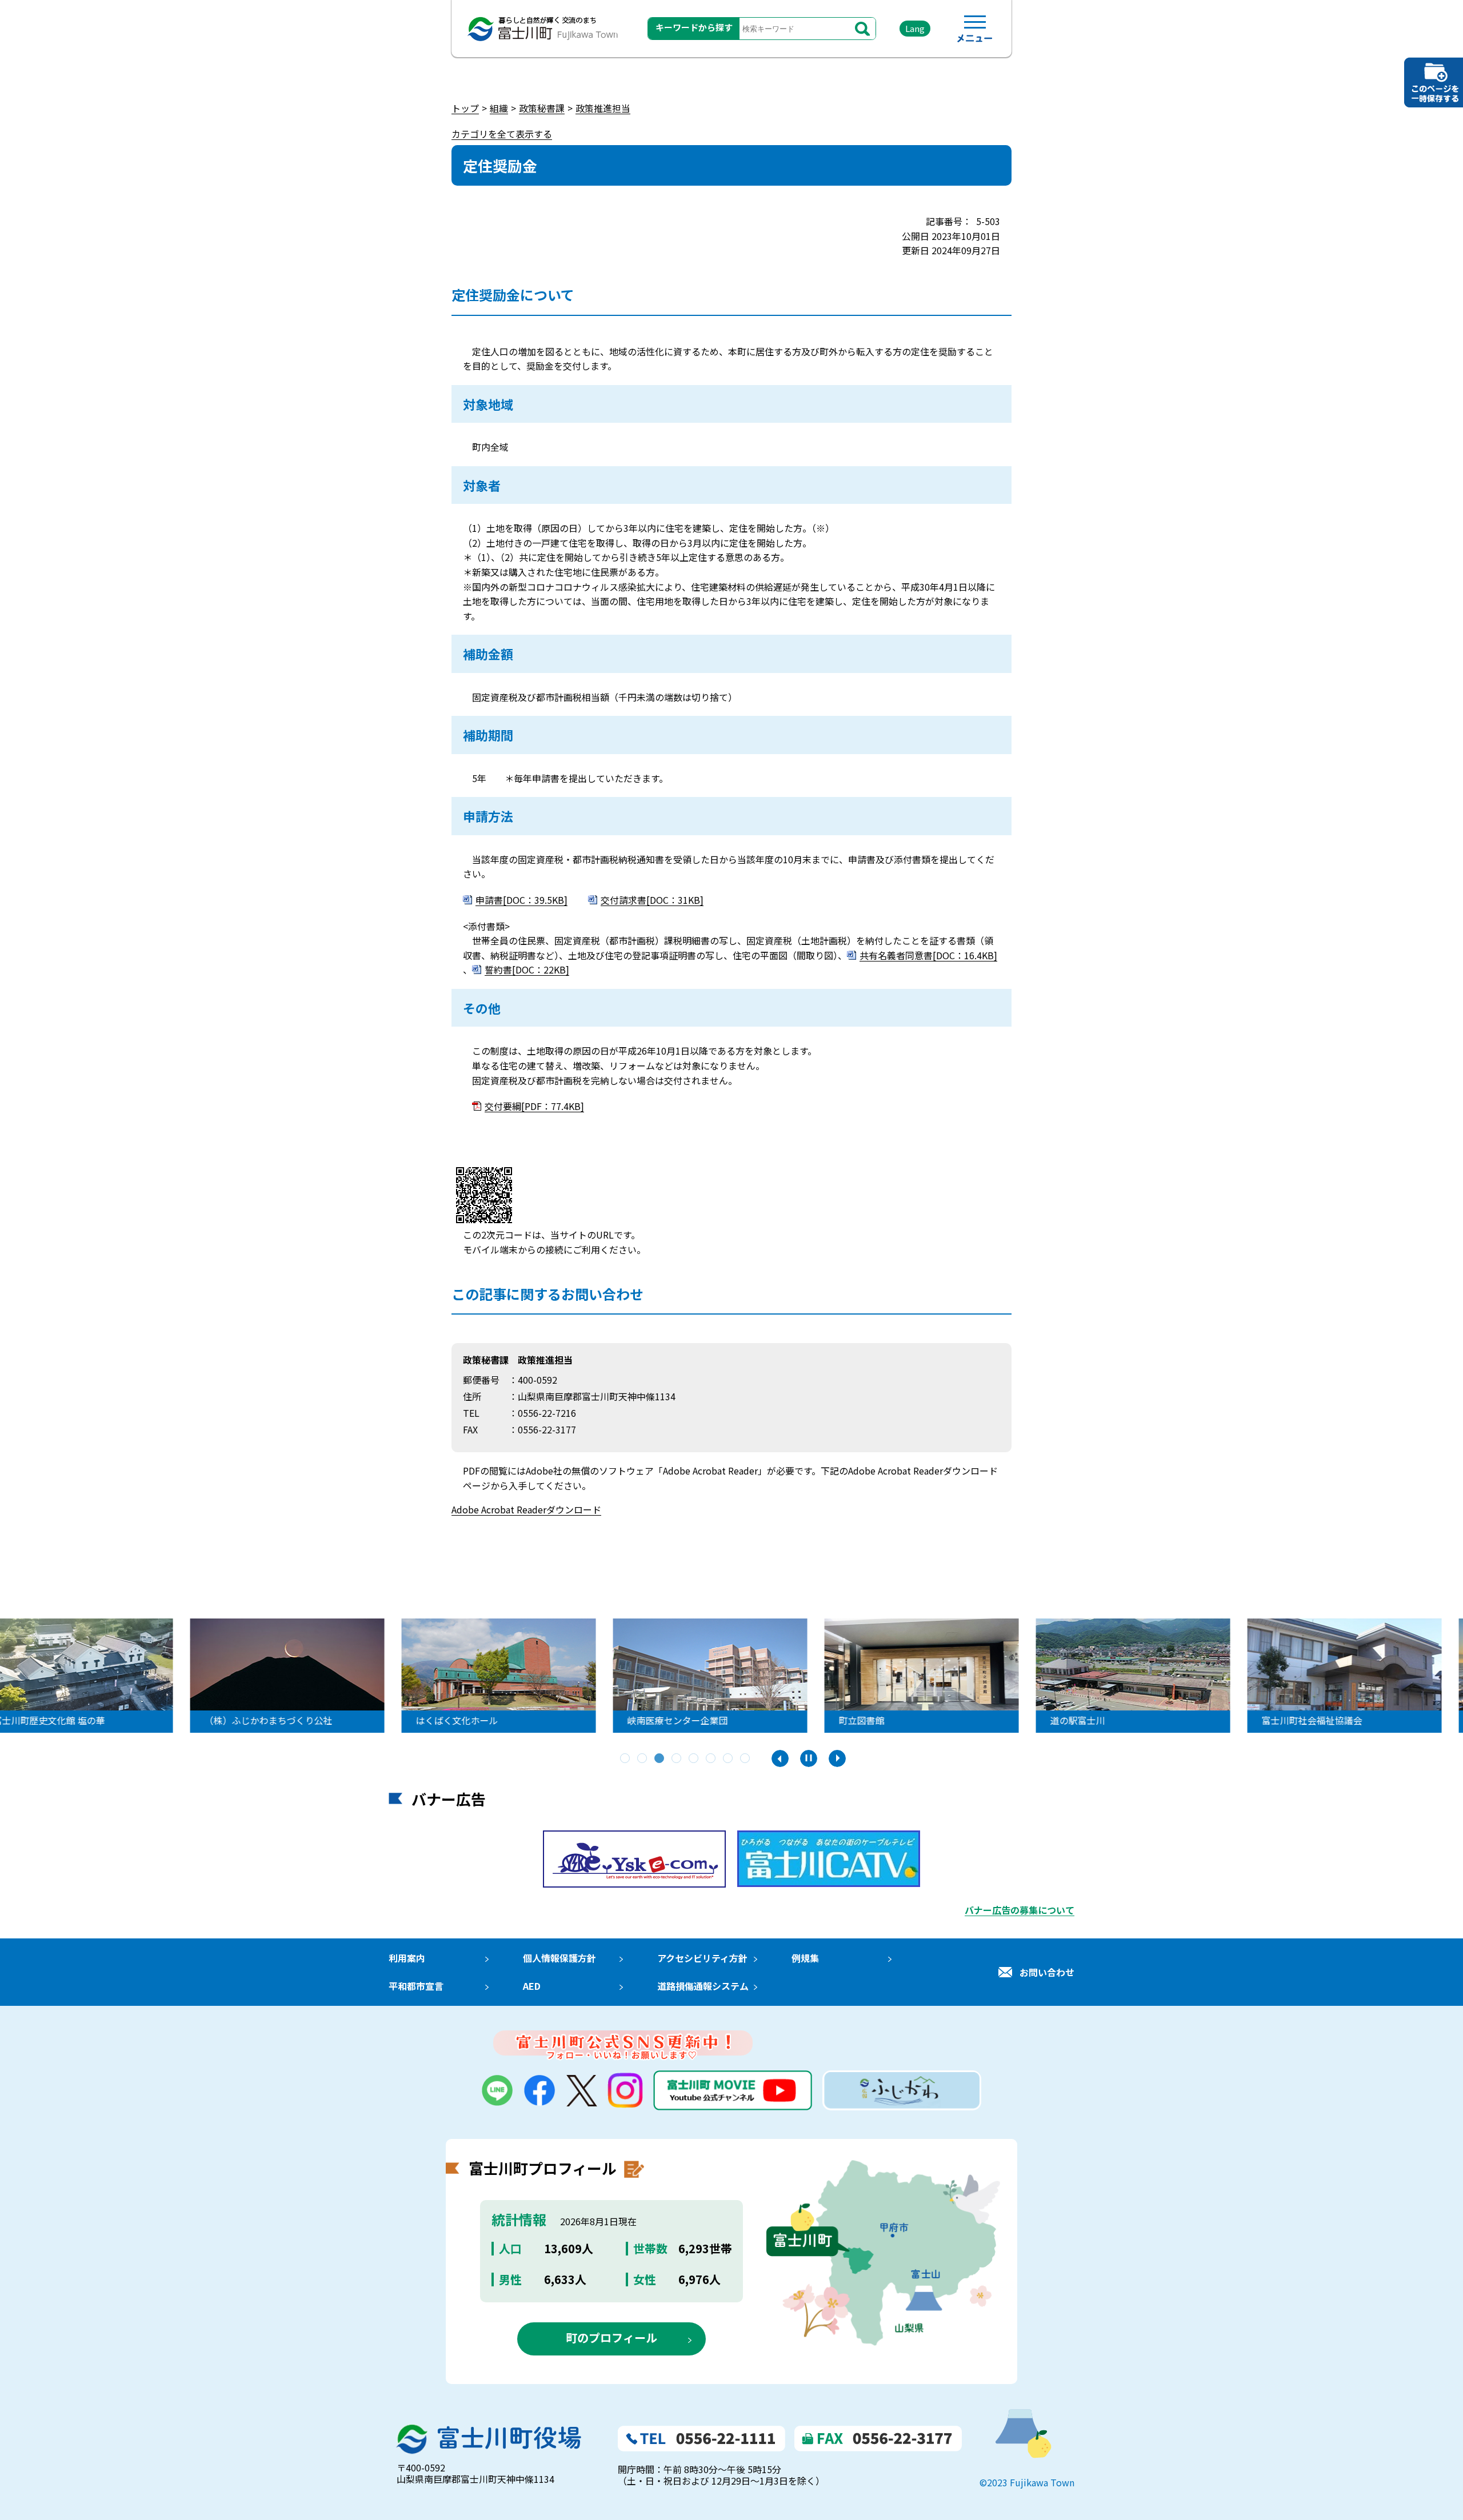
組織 (499, 108)
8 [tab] (746, 1759)
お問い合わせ (1047, 1972)
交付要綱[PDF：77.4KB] (534, 1106)
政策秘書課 (542, 108)
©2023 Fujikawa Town (1027, 2482)
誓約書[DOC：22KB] (527, 969)
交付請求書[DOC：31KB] (652, 900)
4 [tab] (677, 1759)
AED (532, 1986)
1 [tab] (626, 1759)
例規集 (805, 1958)
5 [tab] (694, 1759)
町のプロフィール (611, 2337)
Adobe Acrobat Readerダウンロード (526, 1509)
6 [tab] (711, 1759)
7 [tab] (729, 1759)
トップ (465, 108)
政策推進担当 (603, 108)
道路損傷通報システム (703, 1986)
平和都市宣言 (416, 1986)
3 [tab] (660, 1759)
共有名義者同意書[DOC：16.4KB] (928, 955)
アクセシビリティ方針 (702, 1958)
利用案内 (407, 1958)
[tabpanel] (731, 1676)
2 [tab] (643, 1759)
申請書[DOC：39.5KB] (521, 900)
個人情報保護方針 (559, 1958)
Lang (915, 28)
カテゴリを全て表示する (502, 134)
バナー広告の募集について (1020, 1910)
